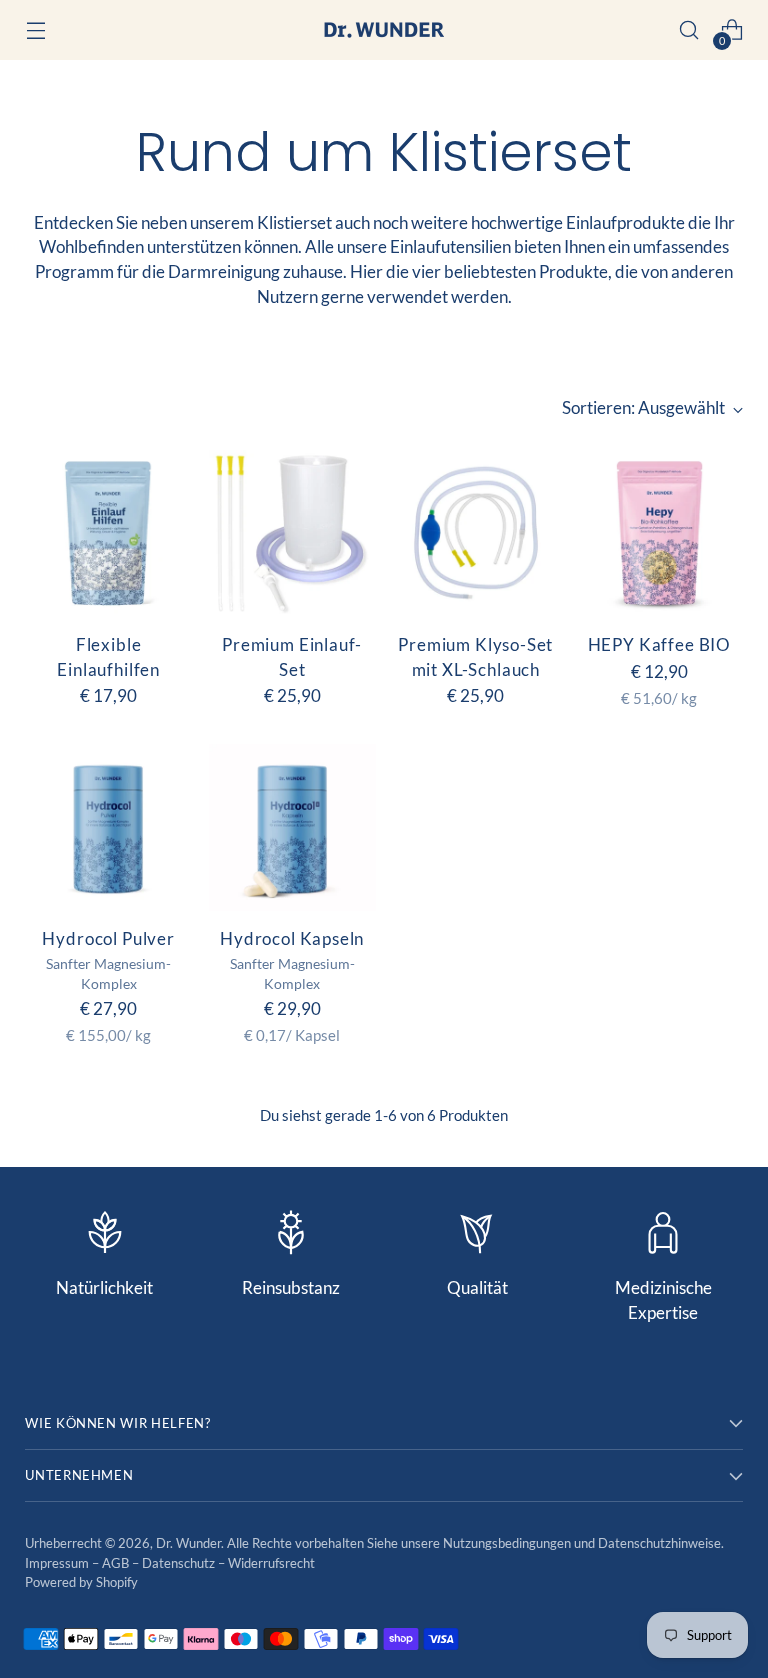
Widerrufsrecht (271, 1563)
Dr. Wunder (188, 1543)
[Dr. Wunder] (384, 30)
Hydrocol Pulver (108, 939)
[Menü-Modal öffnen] (35, 30)
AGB (117, 1563)
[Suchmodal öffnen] (689, 30)
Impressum (58, 1563)
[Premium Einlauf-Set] (292, 533)
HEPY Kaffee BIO (659, 645)
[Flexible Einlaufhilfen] (108, 533)
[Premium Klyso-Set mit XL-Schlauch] (476, 533)
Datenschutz (180, 1563)
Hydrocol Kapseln (292, 939)
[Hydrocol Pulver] (108, 827)
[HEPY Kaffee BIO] (659, 533)
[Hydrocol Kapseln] (292, 827)
